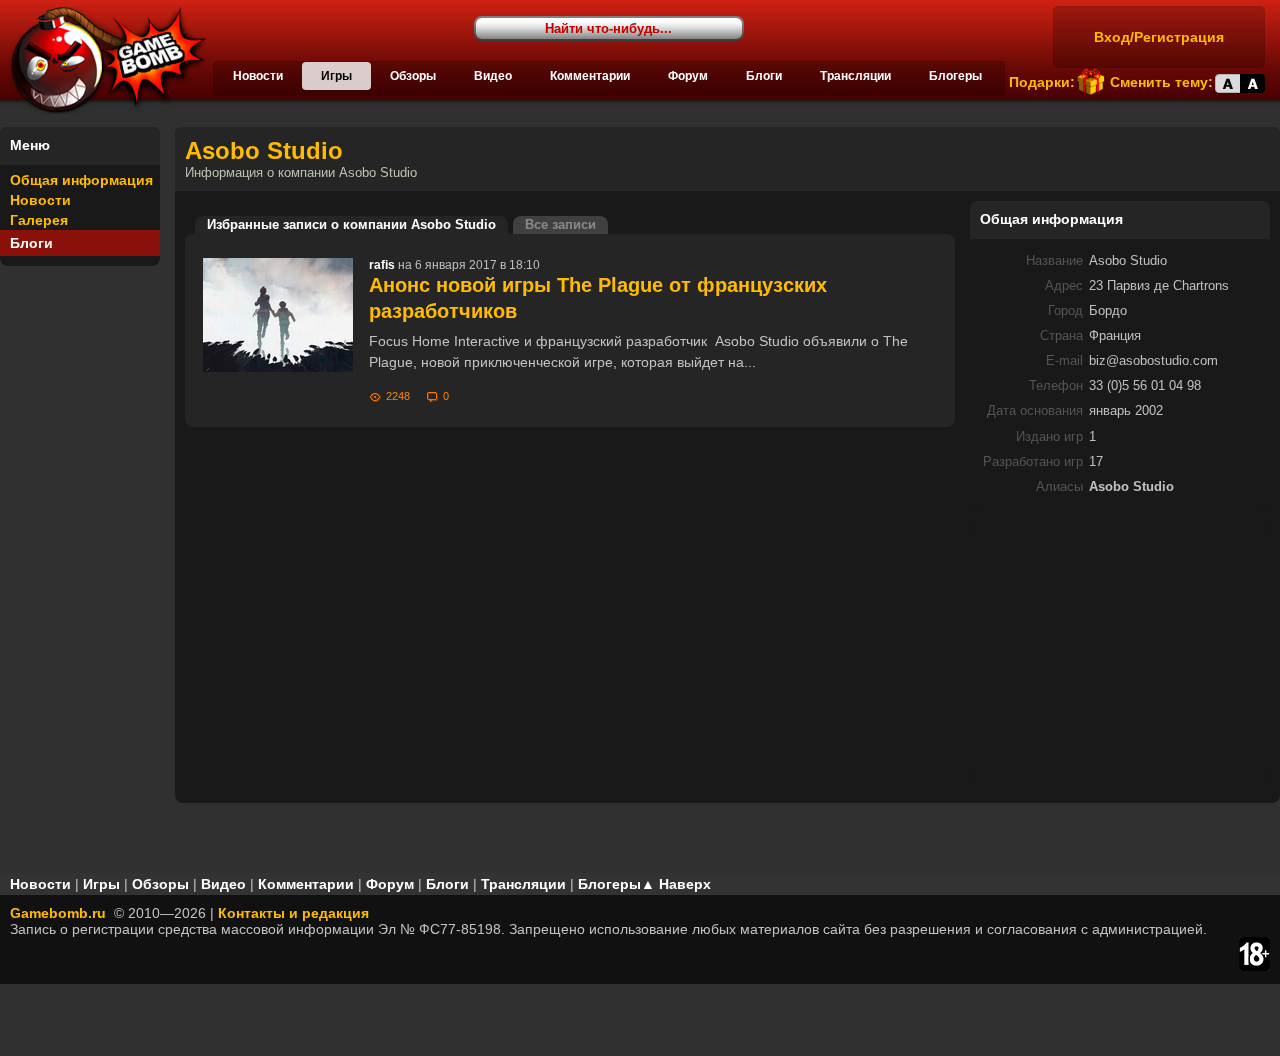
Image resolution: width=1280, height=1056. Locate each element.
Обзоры (413, 76)
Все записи (560, 225)
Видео (493, 76)
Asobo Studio (264, 150)
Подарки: (1042, 82)
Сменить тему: (1161, 82)
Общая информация (81, 180)
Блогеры (955, 76)
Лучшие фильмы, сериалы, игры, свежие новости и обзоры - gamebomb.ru (103, 60)
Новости (258, 76)
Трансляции (855, 76)
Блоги (764, 76)
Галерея (39, 220)
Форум (688, 76)
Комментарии (590, 76)
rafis (382, 265)
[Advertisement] (1120, 650)
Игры (336, 76)
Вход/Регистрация (1159, 37)
